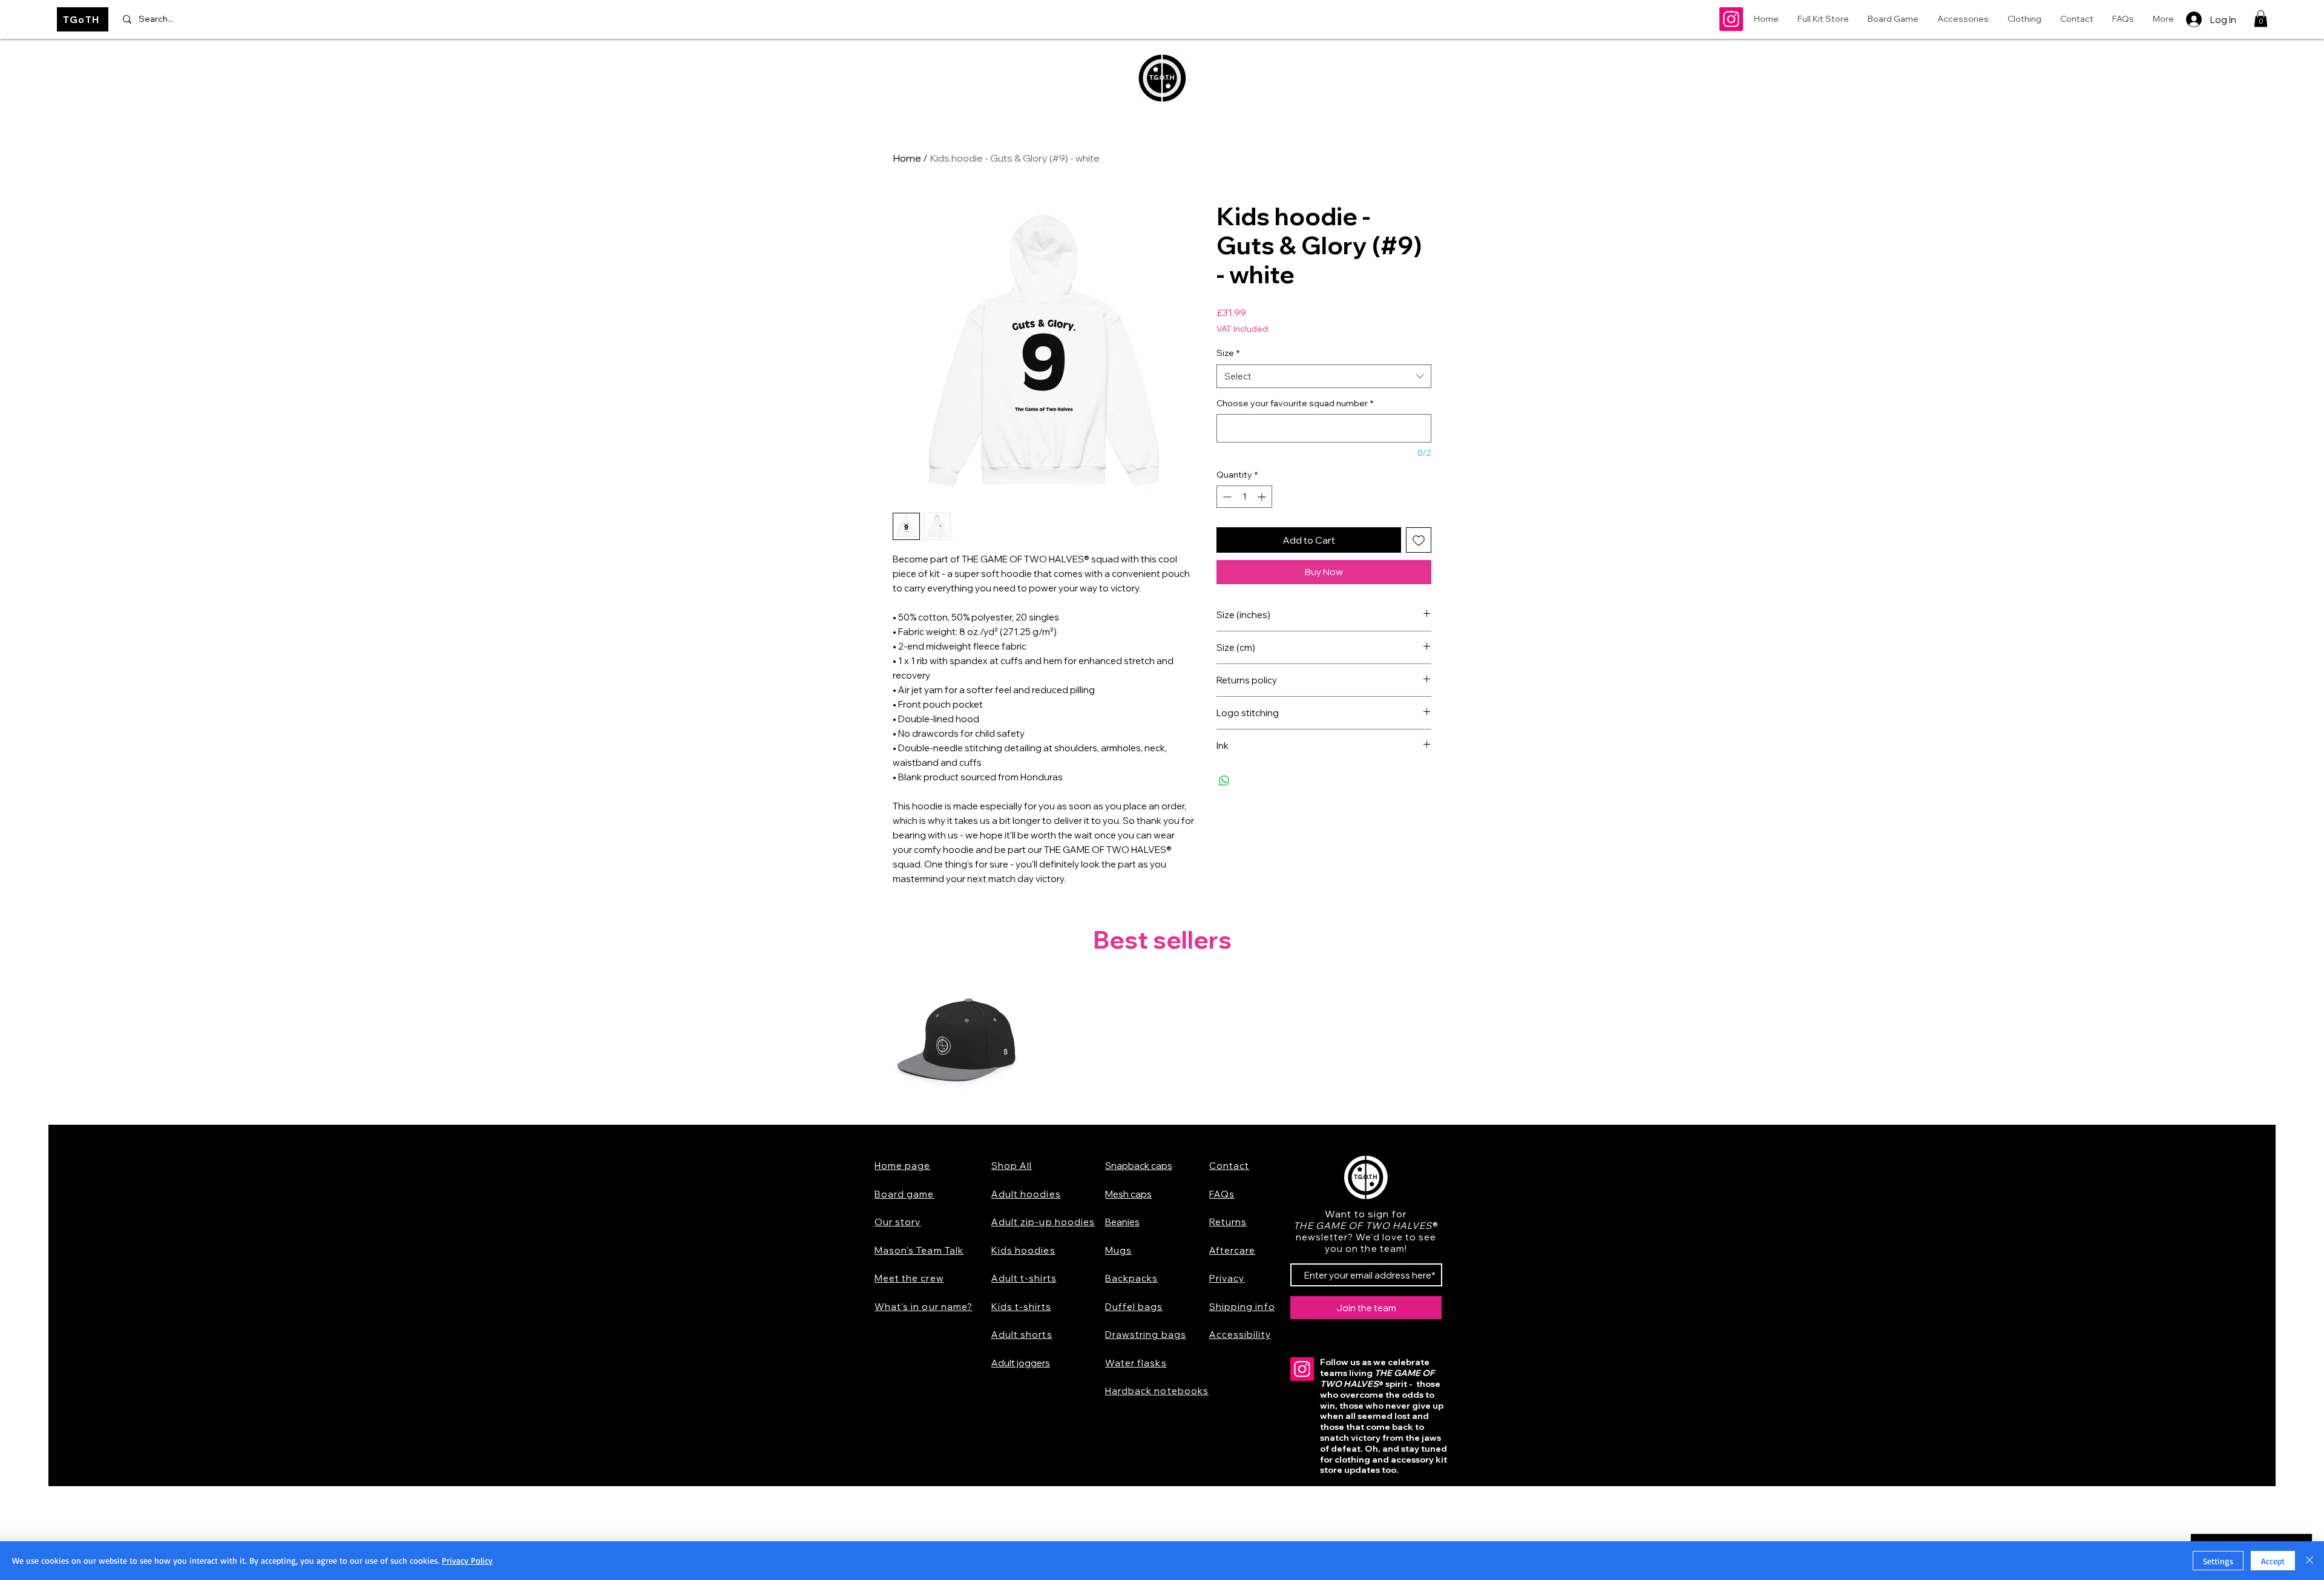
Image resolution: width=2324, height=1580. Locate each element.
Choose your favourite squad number (1295, 403)
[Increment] (1263, 497)
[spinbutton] (1244, 497)
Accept (2273, 1561)
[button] (2261, 18)
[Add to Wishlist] (1419, 540)
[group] (1162, 1044)
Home (907, 158)
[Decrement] (1226, 497)
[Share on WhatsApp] (1224, 781)
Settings (2218, 1561)
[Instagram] (1731, 19)
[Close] (2309, 1561)
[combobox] (1324, 376)
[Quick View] (957, 1044)
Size (1228, 353)
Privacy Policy (467, 1560)
